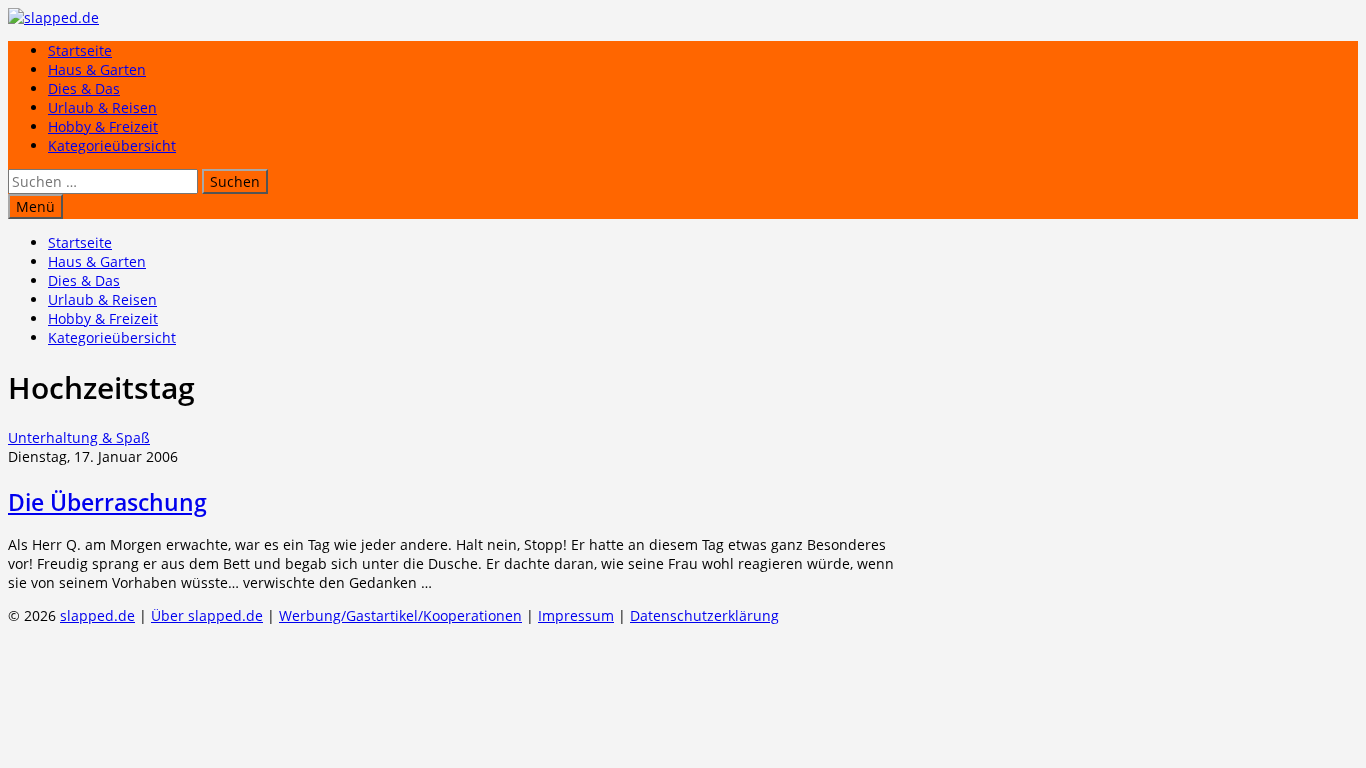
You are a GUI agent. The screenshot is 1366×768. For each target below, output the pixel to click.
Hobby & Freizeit (103, 126)
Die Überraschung (107, 502)
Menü (35, 206)
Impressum (576, 615)
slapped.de (97, 615)
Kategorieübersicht (112, 145)
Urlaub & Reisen (102, 107)
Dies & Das (84, 88)
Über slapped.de (207, 615)
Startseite (80, 50)
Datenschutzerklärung (704, 615)
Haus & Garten (97, 69)
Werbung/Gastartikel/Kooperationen (400, 615)
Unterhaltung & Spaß (79, 437)
